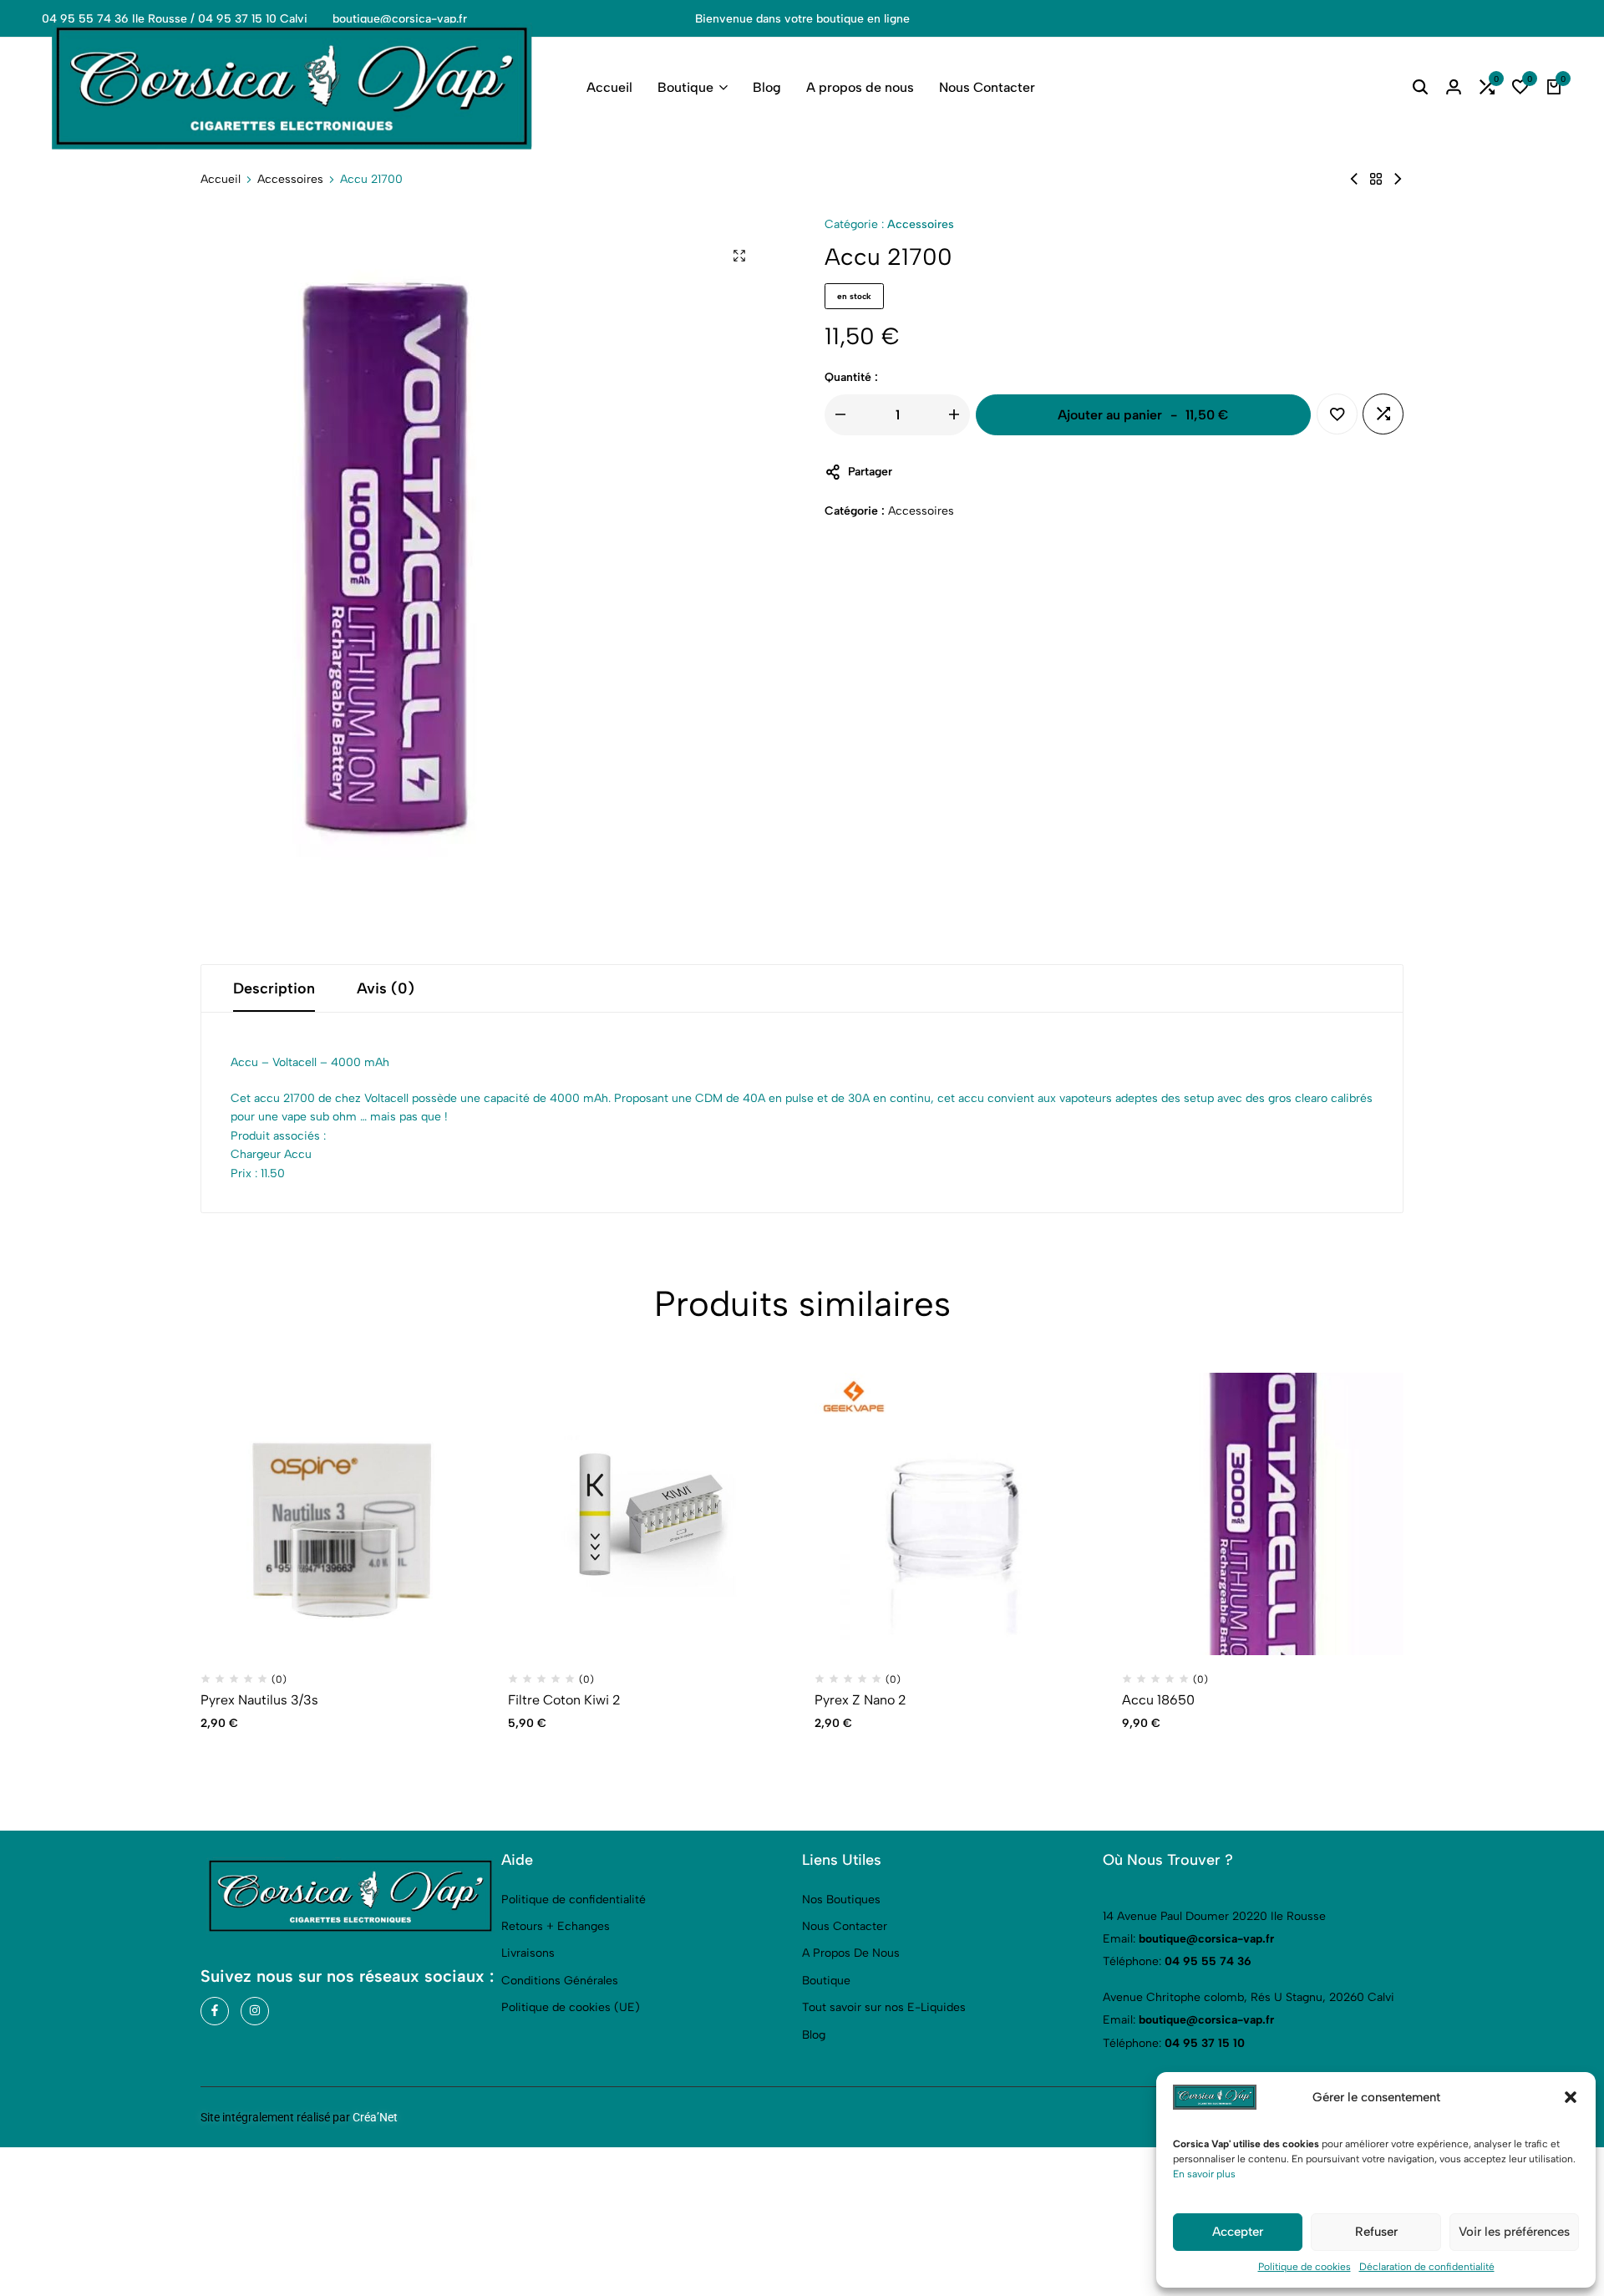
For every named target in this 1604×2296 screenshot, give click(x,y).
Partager (870, 472)
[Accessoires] (1376, 179)
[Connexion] (1454, 88)
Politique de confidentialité (574, 1900)
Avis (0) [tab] (386, 988)
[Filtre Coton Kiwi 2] (1354, 179)
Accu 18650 (1158, 1700)
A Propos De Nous (851, 1953)
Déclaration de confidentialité (1427, 2267)
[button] (1571, 2097)
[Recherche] (1420, 88)
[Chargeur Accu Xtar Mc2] (1398, 179)
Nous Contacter (987, 87)
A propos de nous (860, 87)
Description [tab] (274, 988)
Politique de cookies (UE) (571, 2007)
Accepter (1238, 2232)
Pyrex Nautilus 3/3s (259, 1700)
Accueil (609, 87)
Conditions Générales (560, 1981)
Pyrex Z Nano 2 (860, 1700)
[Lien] (215, 2011)
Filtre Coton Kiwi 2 (564, 1700)
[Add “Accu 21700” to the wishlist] (1337, 414)
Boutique (685, 87)
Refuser (1376, 2232)
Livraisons (528, 1953)
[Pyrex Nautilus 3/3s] (342, 1514)
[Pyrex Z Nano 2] (956, 1514)
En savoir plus (1204, 2174)
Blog (767, 87)
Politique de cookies (1305, 2267)
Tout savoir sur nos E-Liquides (884, 2007)
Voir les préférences (1514, 2232)
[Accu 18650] (1263, 1514)
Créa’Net (375, 2117)
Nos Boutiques (841, 1900)
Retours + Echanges (556, 1926)
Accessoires (290, 180)
